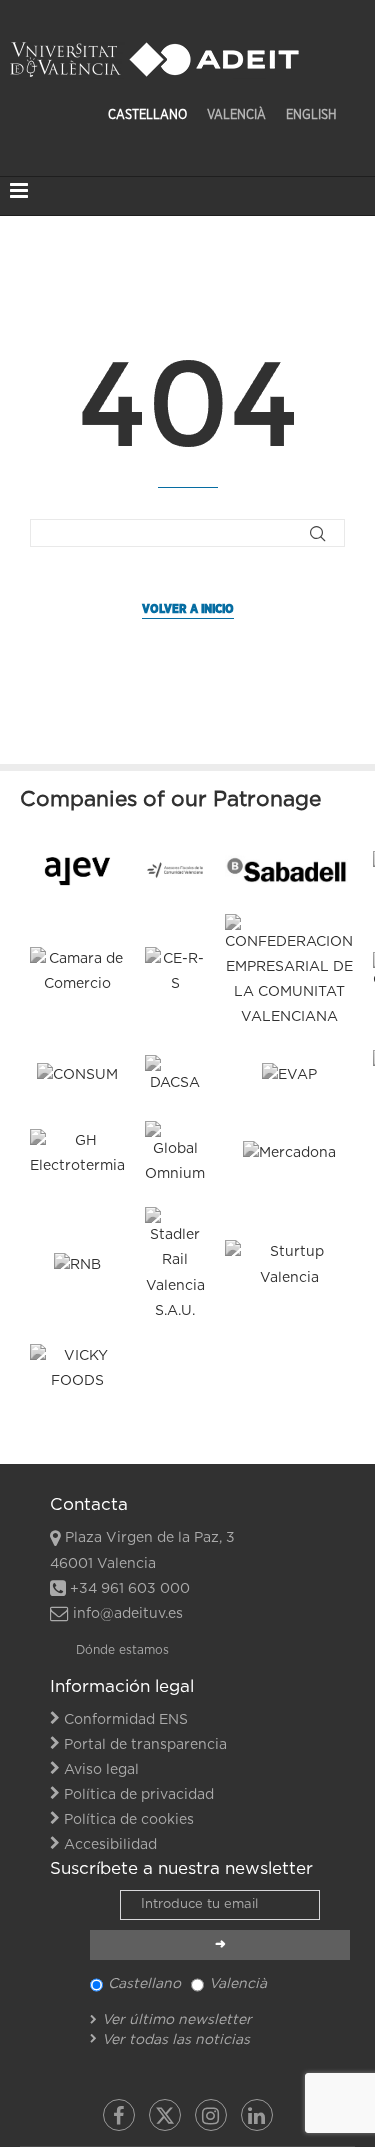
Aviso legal (101, 1770)
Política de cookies (129, 1820)
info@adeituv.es (128, 1614)
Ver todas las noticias (176, 2040)
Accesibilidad (110, 1845)
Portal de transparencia (145, 1745)
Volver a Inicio (188, 609)
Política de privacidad (139, 1795)
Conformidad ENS (126, 1720)
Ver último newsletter (177, 2020)
